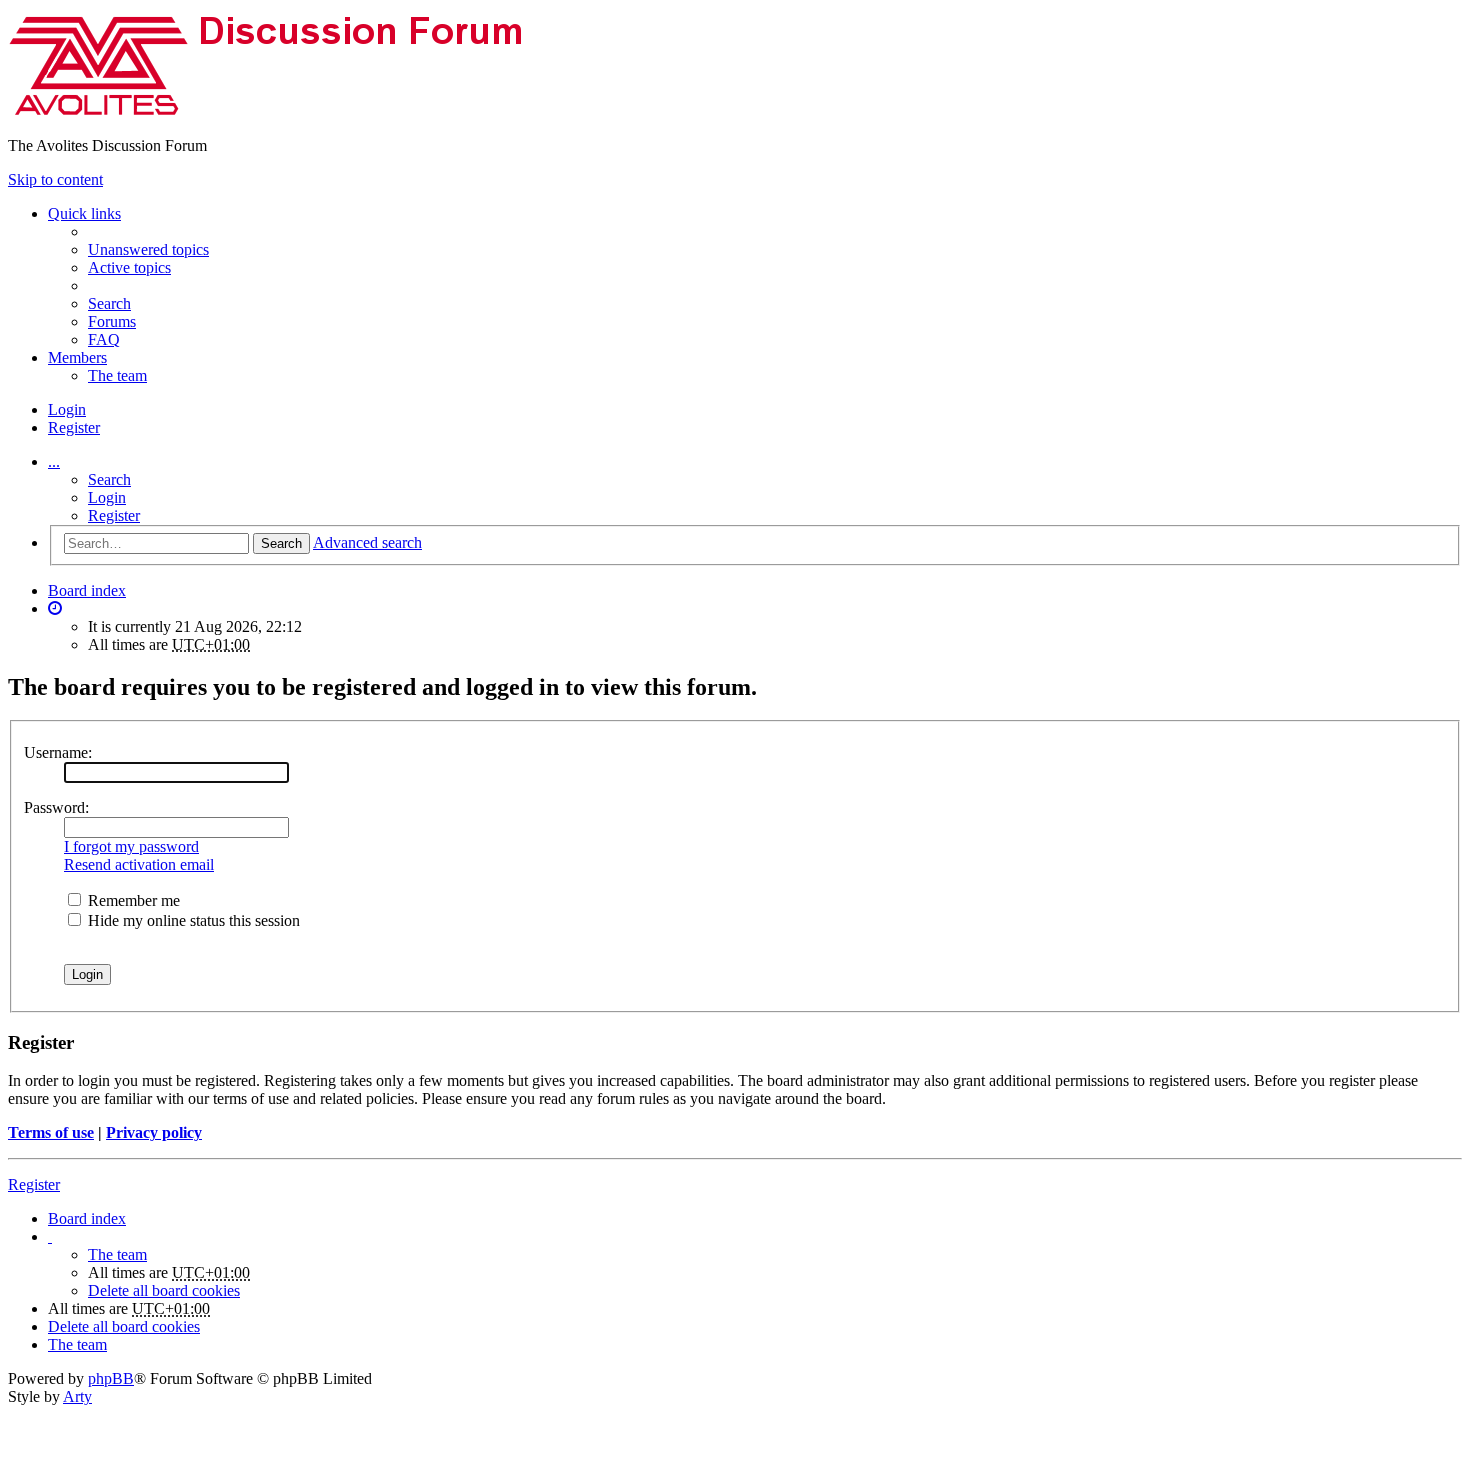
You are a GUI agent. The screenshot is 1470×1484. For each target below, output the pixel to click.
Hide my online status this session (192, 920)
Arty (77, 1396)
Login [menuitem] (67, 409)
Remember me (132, 900)
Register (114, 515)
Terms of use (51, 1132)
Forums (112, 321)
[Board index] (283, 111)
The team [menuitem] (117, 375)
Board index (87, 590)
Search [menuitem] (109, 303)
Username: (58, 752)
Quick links (84, 213)
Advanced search (367, 542)
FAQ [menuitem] (104, 339)
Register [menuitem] (74, 427)
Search (109, 479)
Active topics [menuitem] (129, 267)
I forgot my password (131, 846)
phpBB (111, 1378)
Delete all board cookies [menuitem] (164, 1290)
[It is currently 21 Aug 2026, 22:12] (55, 608)
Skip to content (55, 179)
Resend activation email (139, 864)
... (54, 461)
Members (77, 357)
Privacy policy (154, 1132)
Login (107, 497)
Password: (56, 807)
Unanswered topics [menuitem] (148, 249)
